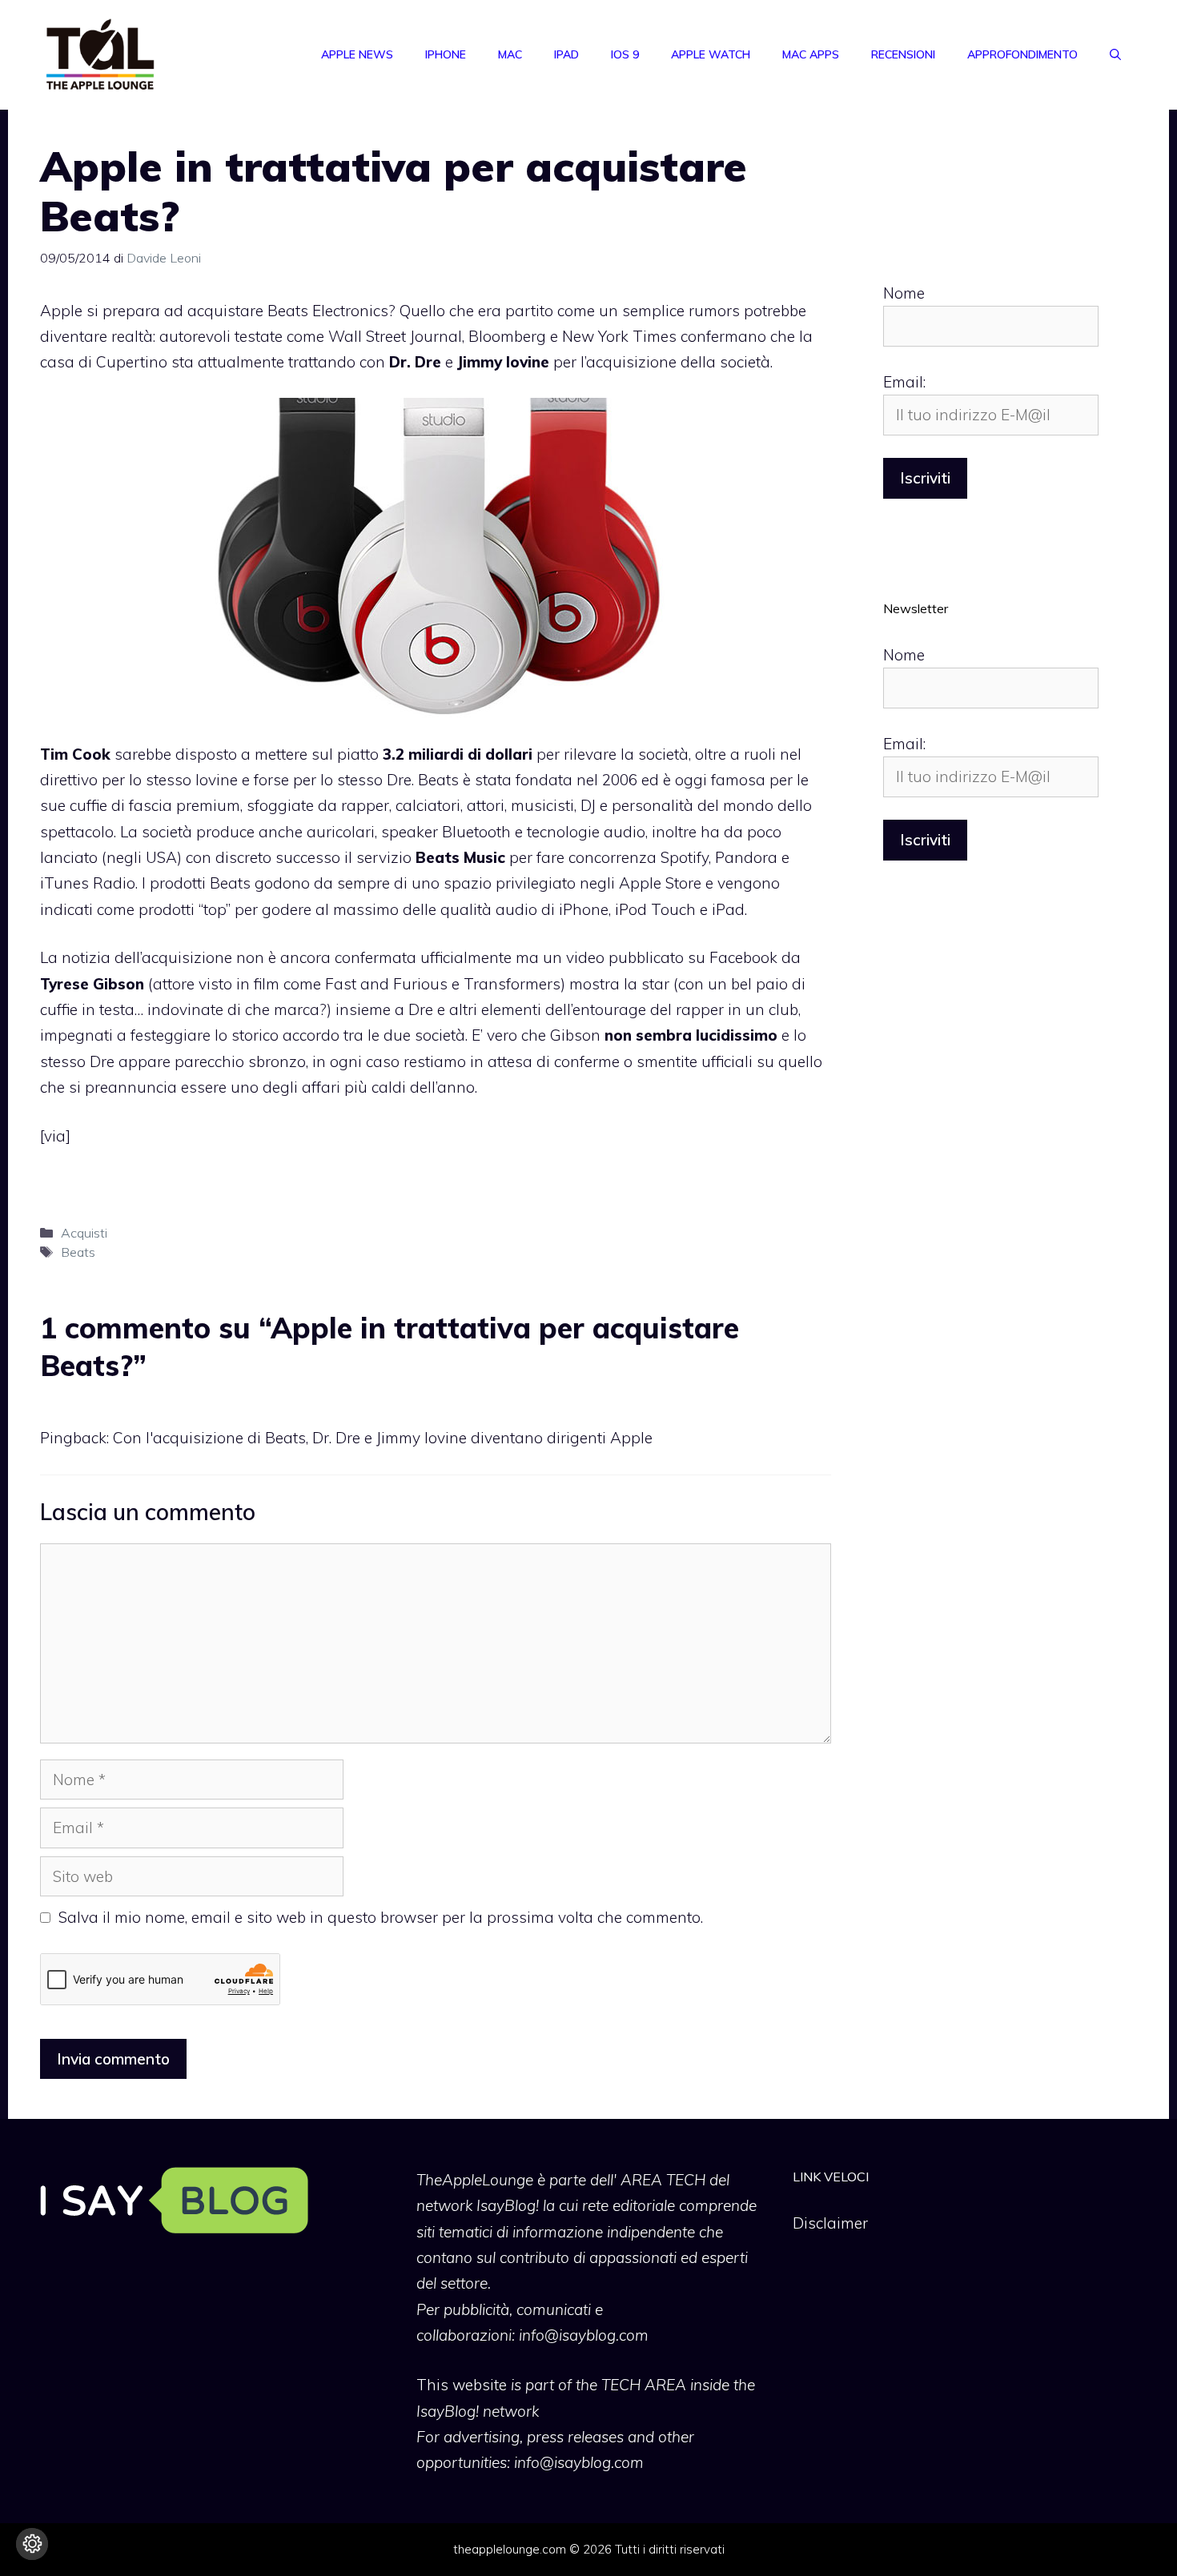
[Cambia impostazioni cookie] (32, 2544)
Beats (78, 1252)
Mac (510, 54)
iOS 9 (625, 54)
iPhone (446, 54)
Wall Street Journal (395, 336)
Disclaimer (830, 2223)
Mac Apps (811, 54)
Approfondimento (1022, 54)
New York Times (619, 336)
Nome (904, 293)
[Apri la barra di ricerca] (1115, 54)
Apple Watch (711, 54)
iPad (566, 54)
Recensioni (903, 54)
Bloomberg (507, 336)
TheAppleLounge (475, 2180)
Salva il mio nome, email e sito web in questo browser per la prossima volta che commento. (381, 1917)
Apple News (357, 54)
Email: (904, 382)
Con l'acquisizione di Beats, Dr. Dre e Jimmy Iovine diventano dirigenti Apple (383, 1438)
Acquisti (84, 1233)
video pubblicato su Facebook (672, 957)
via (55, 1136)
